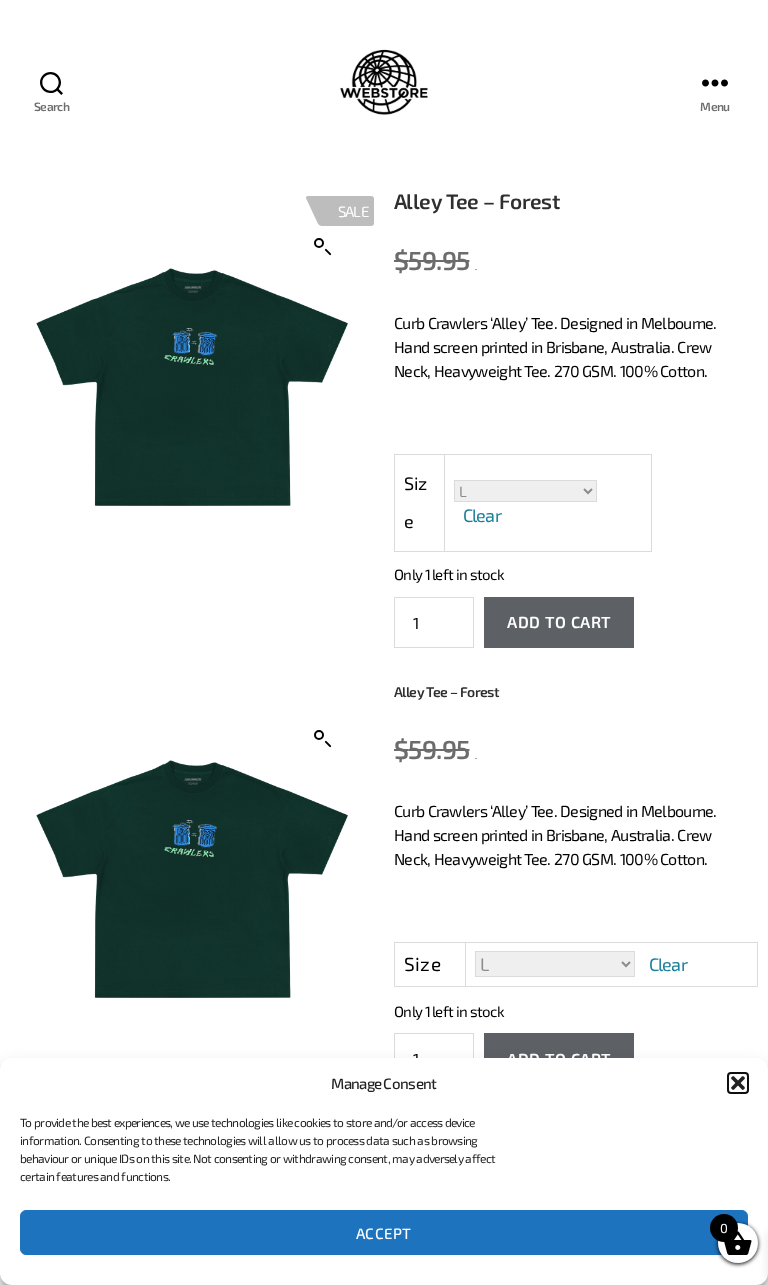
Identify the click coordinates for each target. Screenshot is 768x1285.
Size (416, 502)
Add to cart (559, 621)
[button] (738, 1083)
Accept (384, 1233)
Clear (482, 515)
